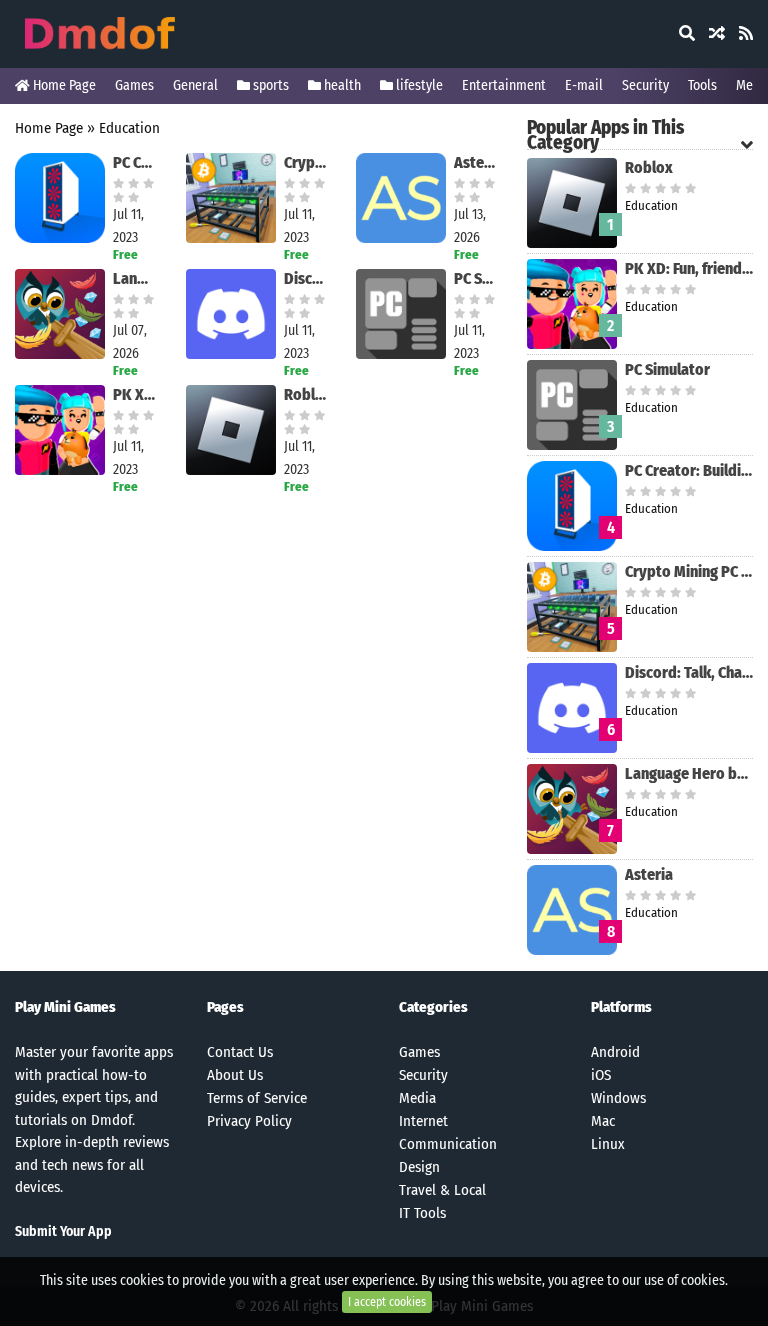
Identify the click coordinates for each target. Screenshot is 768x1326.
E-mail (584, 85)
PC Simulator (475, 278)
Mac (603, 1121)
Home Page (63, 85)
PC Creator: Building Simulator (134, 162)
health (341, 85)
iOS (601, 1075)
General (195, 85)
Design (419, 1167)
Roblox (305, 394)
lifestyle (418, 85)
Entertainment (504, 85)
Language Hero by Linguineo (134, 278)
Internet (423, 1121)
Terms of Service (257, 1098)
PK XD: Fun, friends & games (134, 394)
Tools (702, 85)
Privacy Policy (249, 1121)
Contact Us (240, 1052)
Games (134, 85)
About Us (235, 1075)
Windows (618, 1098)
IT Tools (422, 1213)
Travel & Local (442, 1190)
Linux (608, 1144)
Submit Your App (63, 1231)
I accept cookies (387, 1302)
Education (129, 128)
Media (417, 1098)
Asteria (475, 162)
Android (615, 1052)
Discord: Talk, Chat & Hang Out (305, 278)
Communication (448, 1144)
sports (269, 85)
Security (645, 85)
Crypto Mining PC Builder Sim (305, 162)
